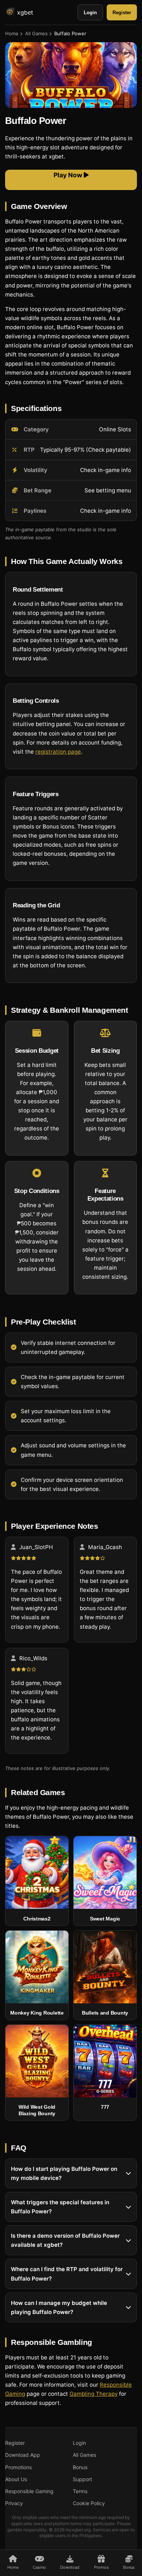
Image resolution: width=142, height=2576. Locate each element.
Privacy (14, 2503)
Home (12, 33)
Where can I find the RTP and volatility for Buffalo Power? (67, 2274)
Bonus (80, 2467)
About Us (16, 2479)
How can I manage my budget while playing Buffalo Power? (59, 2307)
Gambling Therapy (94, 2394)
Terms (80, 2491)
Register (122, 13)
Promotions (18, 2467)
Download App (23, 2455)
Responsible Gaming (29, 2491)
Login (90, 13)
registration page (58, 752)
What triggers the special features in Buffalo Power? (60, 2207)
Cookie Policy (89, 2503)
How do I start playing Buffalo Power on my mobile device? (64, 2173)
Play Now (69, 175)
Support (82, 2479)
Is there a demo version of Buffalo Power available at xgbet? (65, 2240)
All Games (36, 33)
